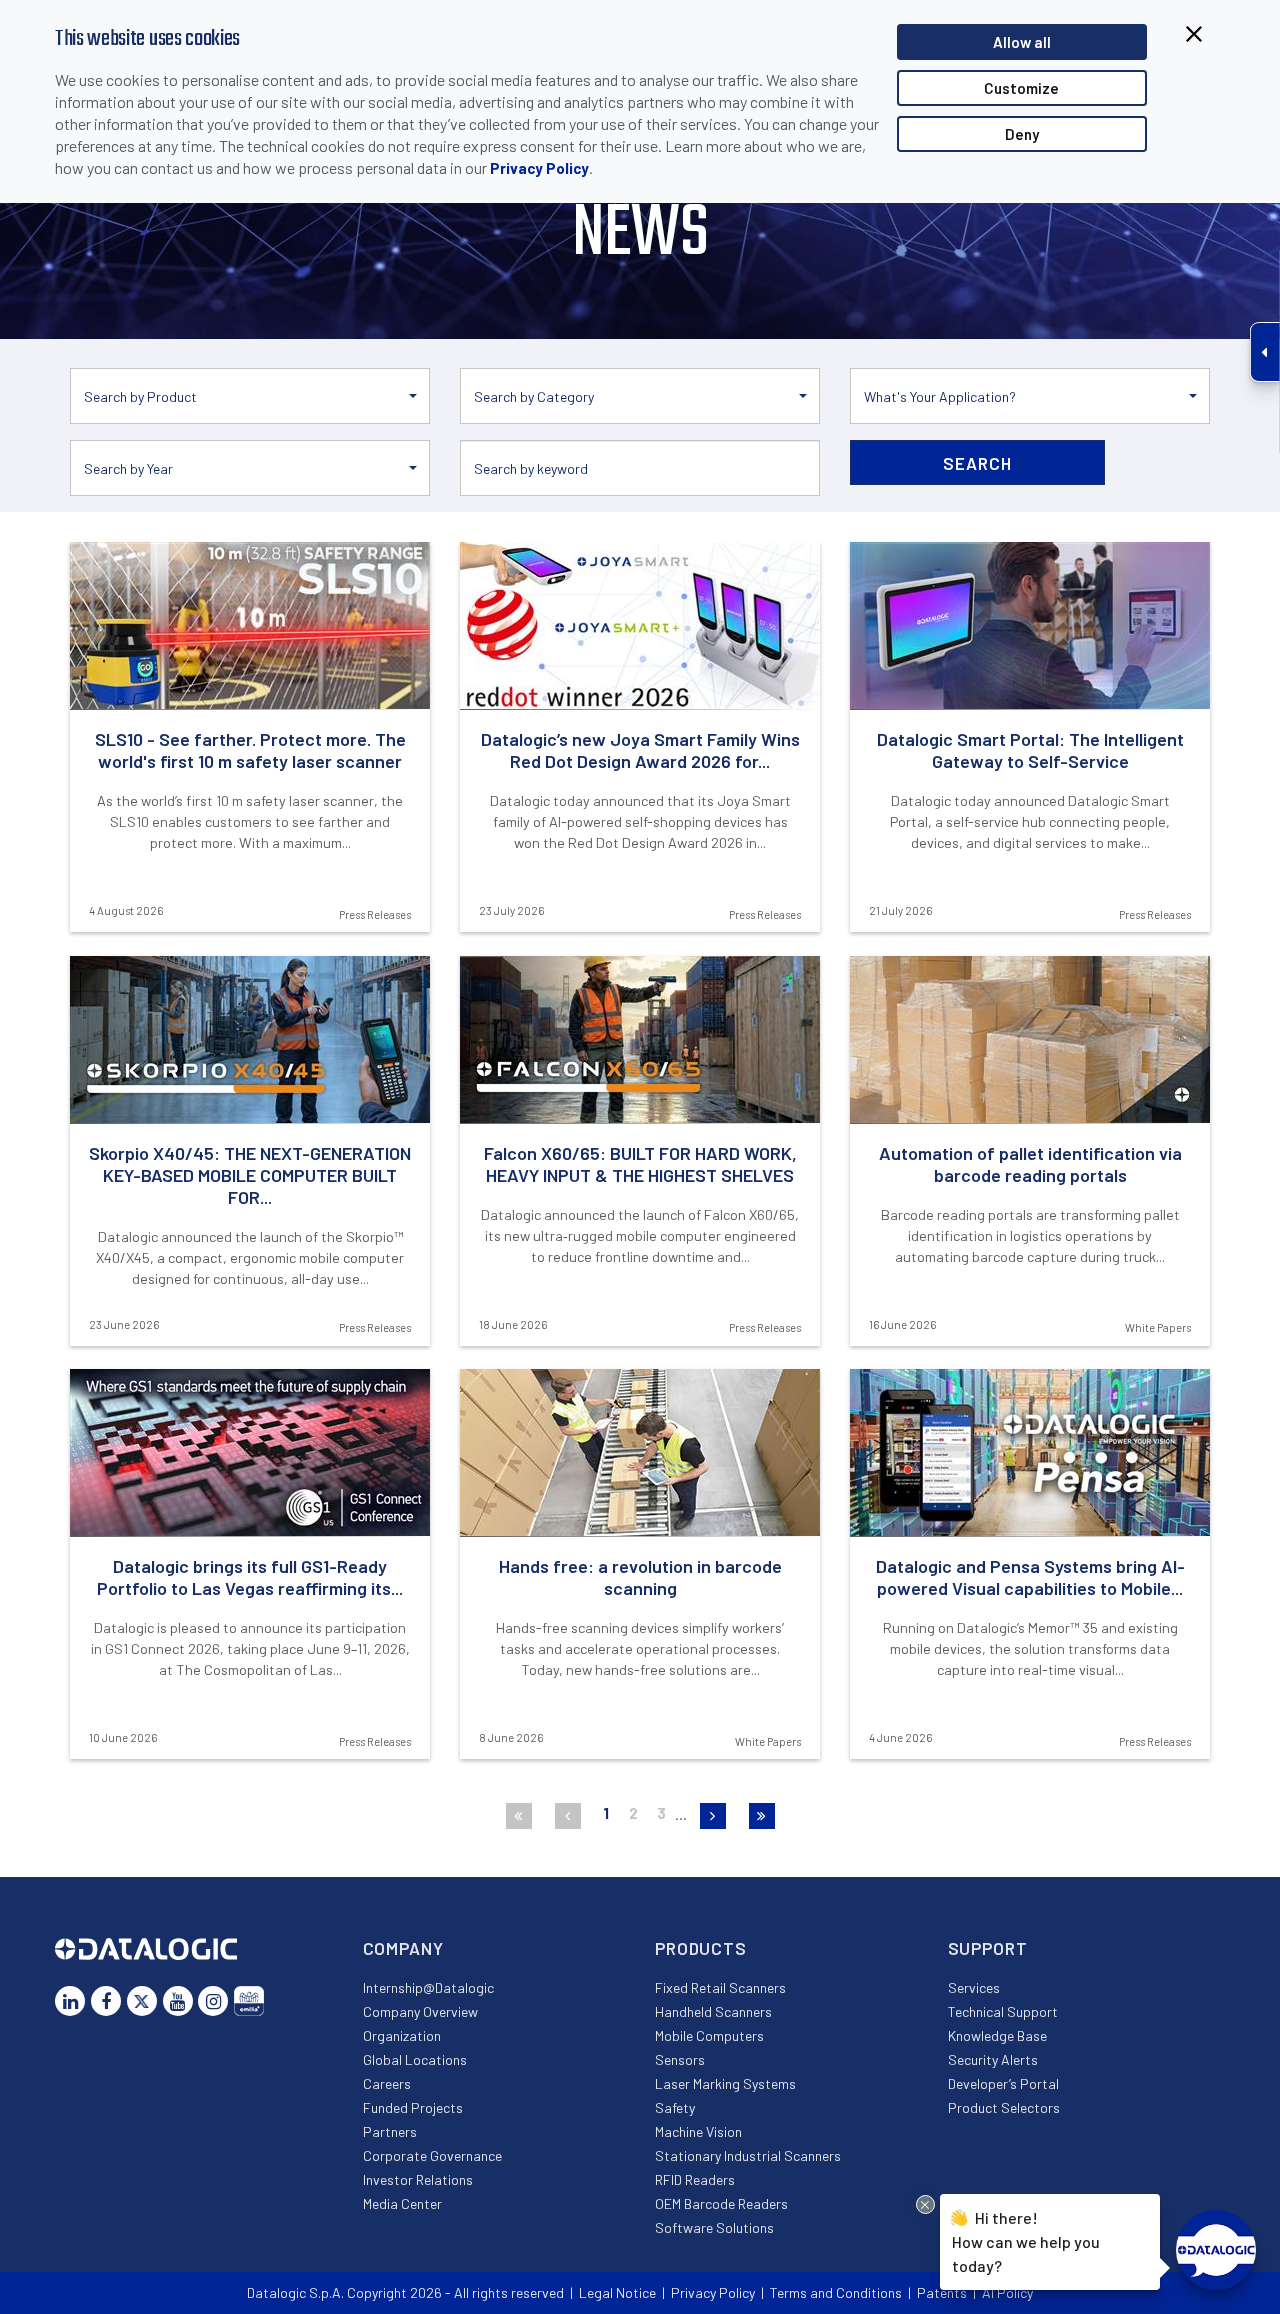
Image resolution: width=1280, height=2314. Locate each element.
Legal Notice (617, 2292)
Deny (1022, 134)
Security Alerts (993, 2059)
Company (403, 1948)
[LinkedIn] (70, 2001)
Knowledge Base (997, 2035)
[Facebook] (106, 2001)
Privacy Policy (539, 168)
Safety (675, 2107)
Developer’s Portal (1003, 2083)
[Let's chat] (1216, 2250)
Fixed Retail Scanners (720, 1987)
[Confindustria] (249, 2001)
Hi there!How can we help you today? (1026, 2241)
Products (701, 1948)
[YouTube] (178, 2001)
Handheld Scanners (713, 2011)
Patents (942, 2292)
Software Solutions (714, 2227)
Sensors (680, 2059)
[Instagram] (213, 2001)
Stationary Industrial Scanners (748, 2155)
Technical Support (1003, 2011)
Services (974, 1987)
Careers (387, 2083)
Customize (1021, 88)
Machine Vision (698, 2131)
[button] (250, 396)
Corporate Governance (432, 2155)
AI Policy (1007, 2292)
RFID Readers (695, 2179)
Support (988, 1948)
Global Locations (415, 2059)
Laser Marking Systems (725, 2083)
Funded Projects (413, 2107)
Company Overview (420, 2011)
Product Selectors (1004, 2107)
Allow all (1022, 42)
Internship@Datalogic (428, 1987)
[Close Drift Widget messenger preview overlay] (925, 2204)
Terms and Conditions (836, 2292)
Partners (390, 2131)
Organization (402, 2035)
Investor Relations (418, 2179)
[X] (142, 2001)
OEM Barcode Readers (721, 2203)
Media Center (402, 2203)
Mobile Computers (709, 2035)
